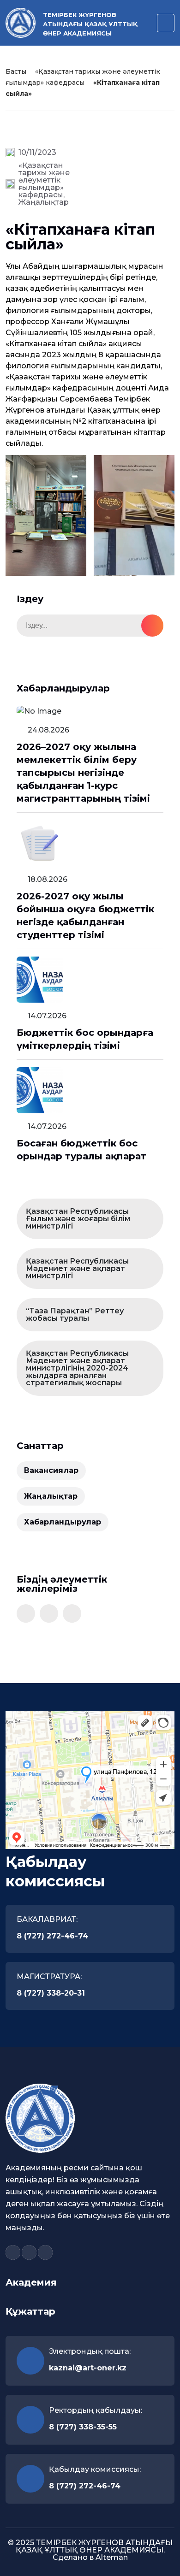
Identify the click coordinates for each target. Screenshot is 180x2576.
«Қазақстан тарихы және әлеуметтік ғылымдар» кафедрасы (44, 180)
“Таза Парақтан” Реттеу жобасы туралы (75, 1315)
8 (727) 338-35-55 (83, 2427)
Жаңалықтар (44, 202)
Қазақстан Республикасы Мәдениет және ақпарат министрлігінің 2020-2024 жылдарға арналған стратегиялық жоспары (77, 1368)
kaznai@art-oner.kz (88, 2368)
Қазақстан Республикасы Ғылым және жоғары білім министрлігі (78, 1219)
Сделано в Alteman (90, 2557)
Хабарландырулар (63, 1522)
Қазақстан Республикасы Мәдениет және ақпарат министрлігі (77, 1268)
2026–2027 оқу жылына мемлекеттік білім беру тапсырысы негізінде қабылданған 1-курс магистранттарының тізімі (83, 773)
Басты (16, 71)
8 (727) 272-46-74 (52, 1936)
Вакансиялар (51, 1470)
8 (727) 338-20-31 (51, 1993)
